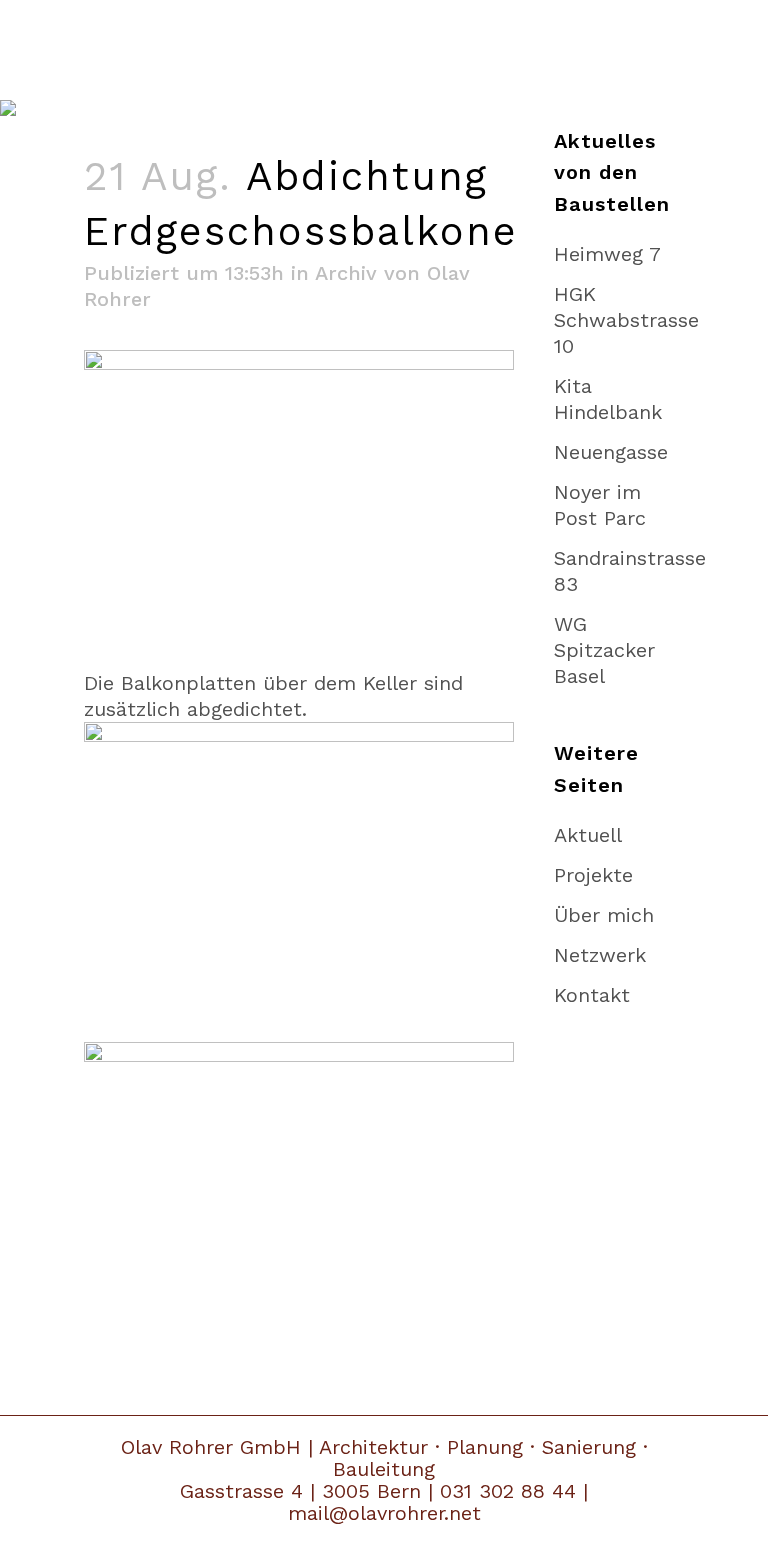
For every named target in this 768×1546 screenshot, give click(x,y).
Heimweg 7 (607, 254)
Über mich (604, 915)
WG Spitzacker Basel (604, 650)
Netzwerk (600, 955)
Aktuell (588, 835)
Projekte (593, 875)
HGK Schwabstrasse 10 (626, 320)
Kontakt (592, 995)
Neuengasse (611, 452)
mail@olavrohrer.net (384, 1513)
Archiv (346, 273)
